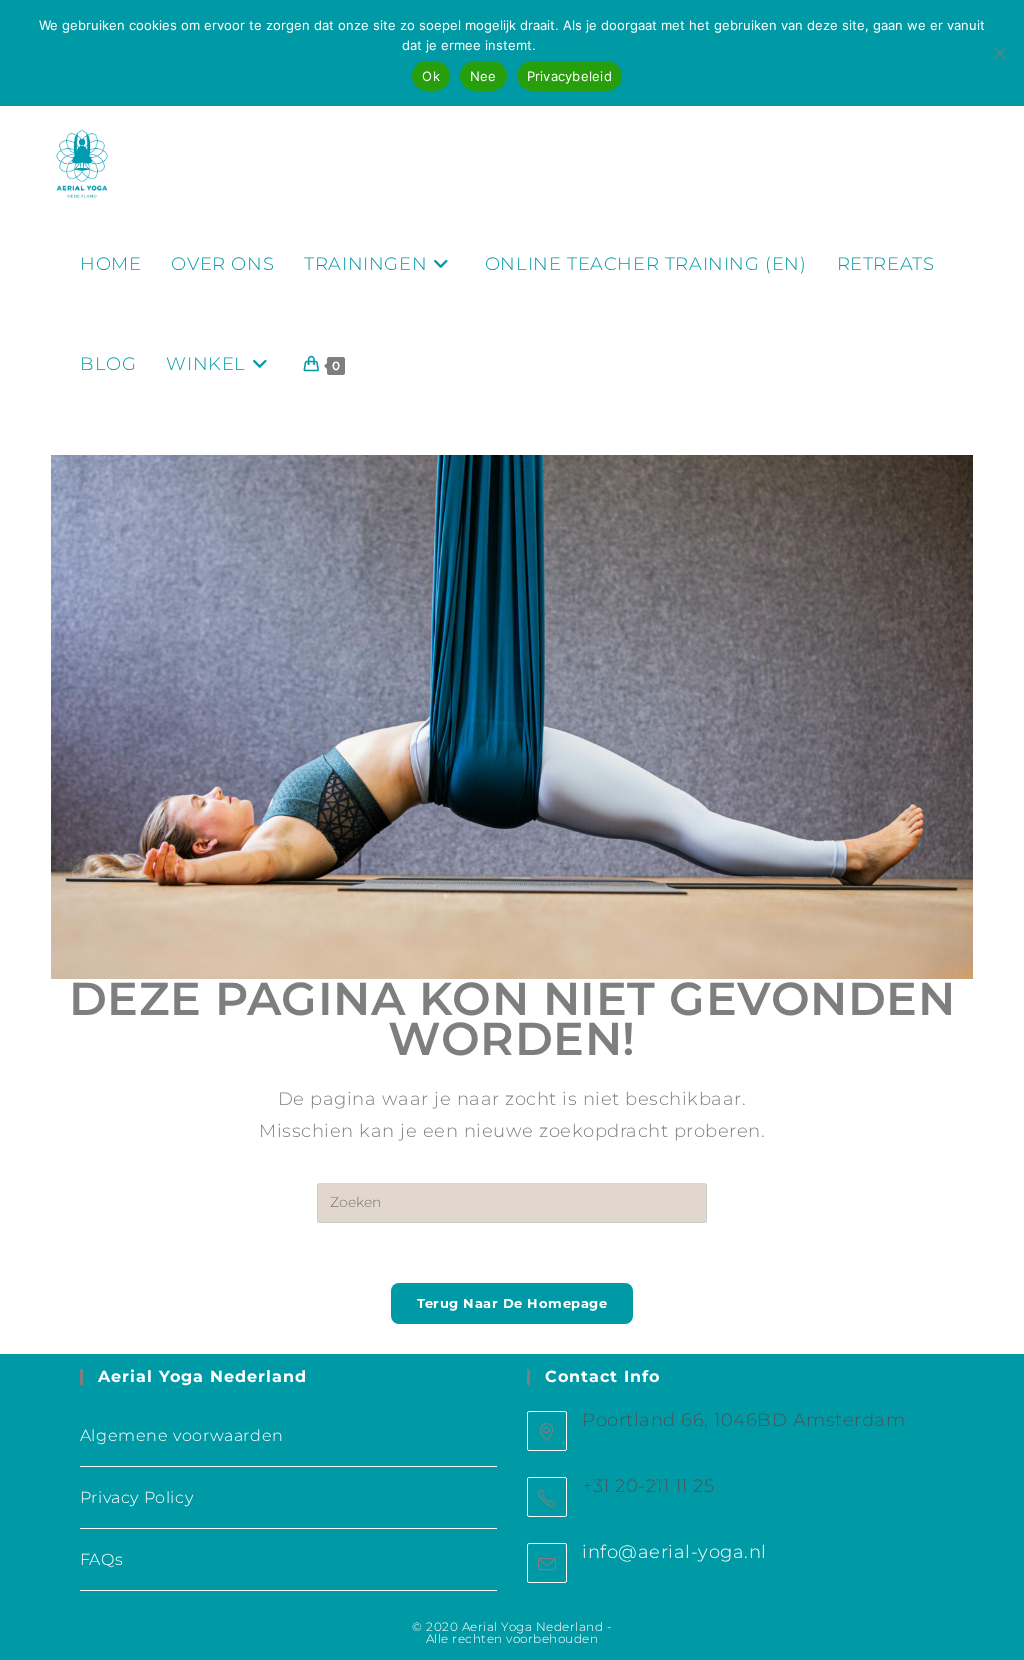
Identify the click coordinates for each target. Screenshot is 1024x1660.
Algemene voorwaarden (182, 1435)
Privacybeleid (581, 45)
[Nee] (999, 53)
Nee (483, 76)
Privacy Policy (136, 1497)
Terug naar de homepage (512, 1303)
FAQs (101, 1559)
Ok (431, 76)
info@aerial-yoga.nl (674, 1552)
